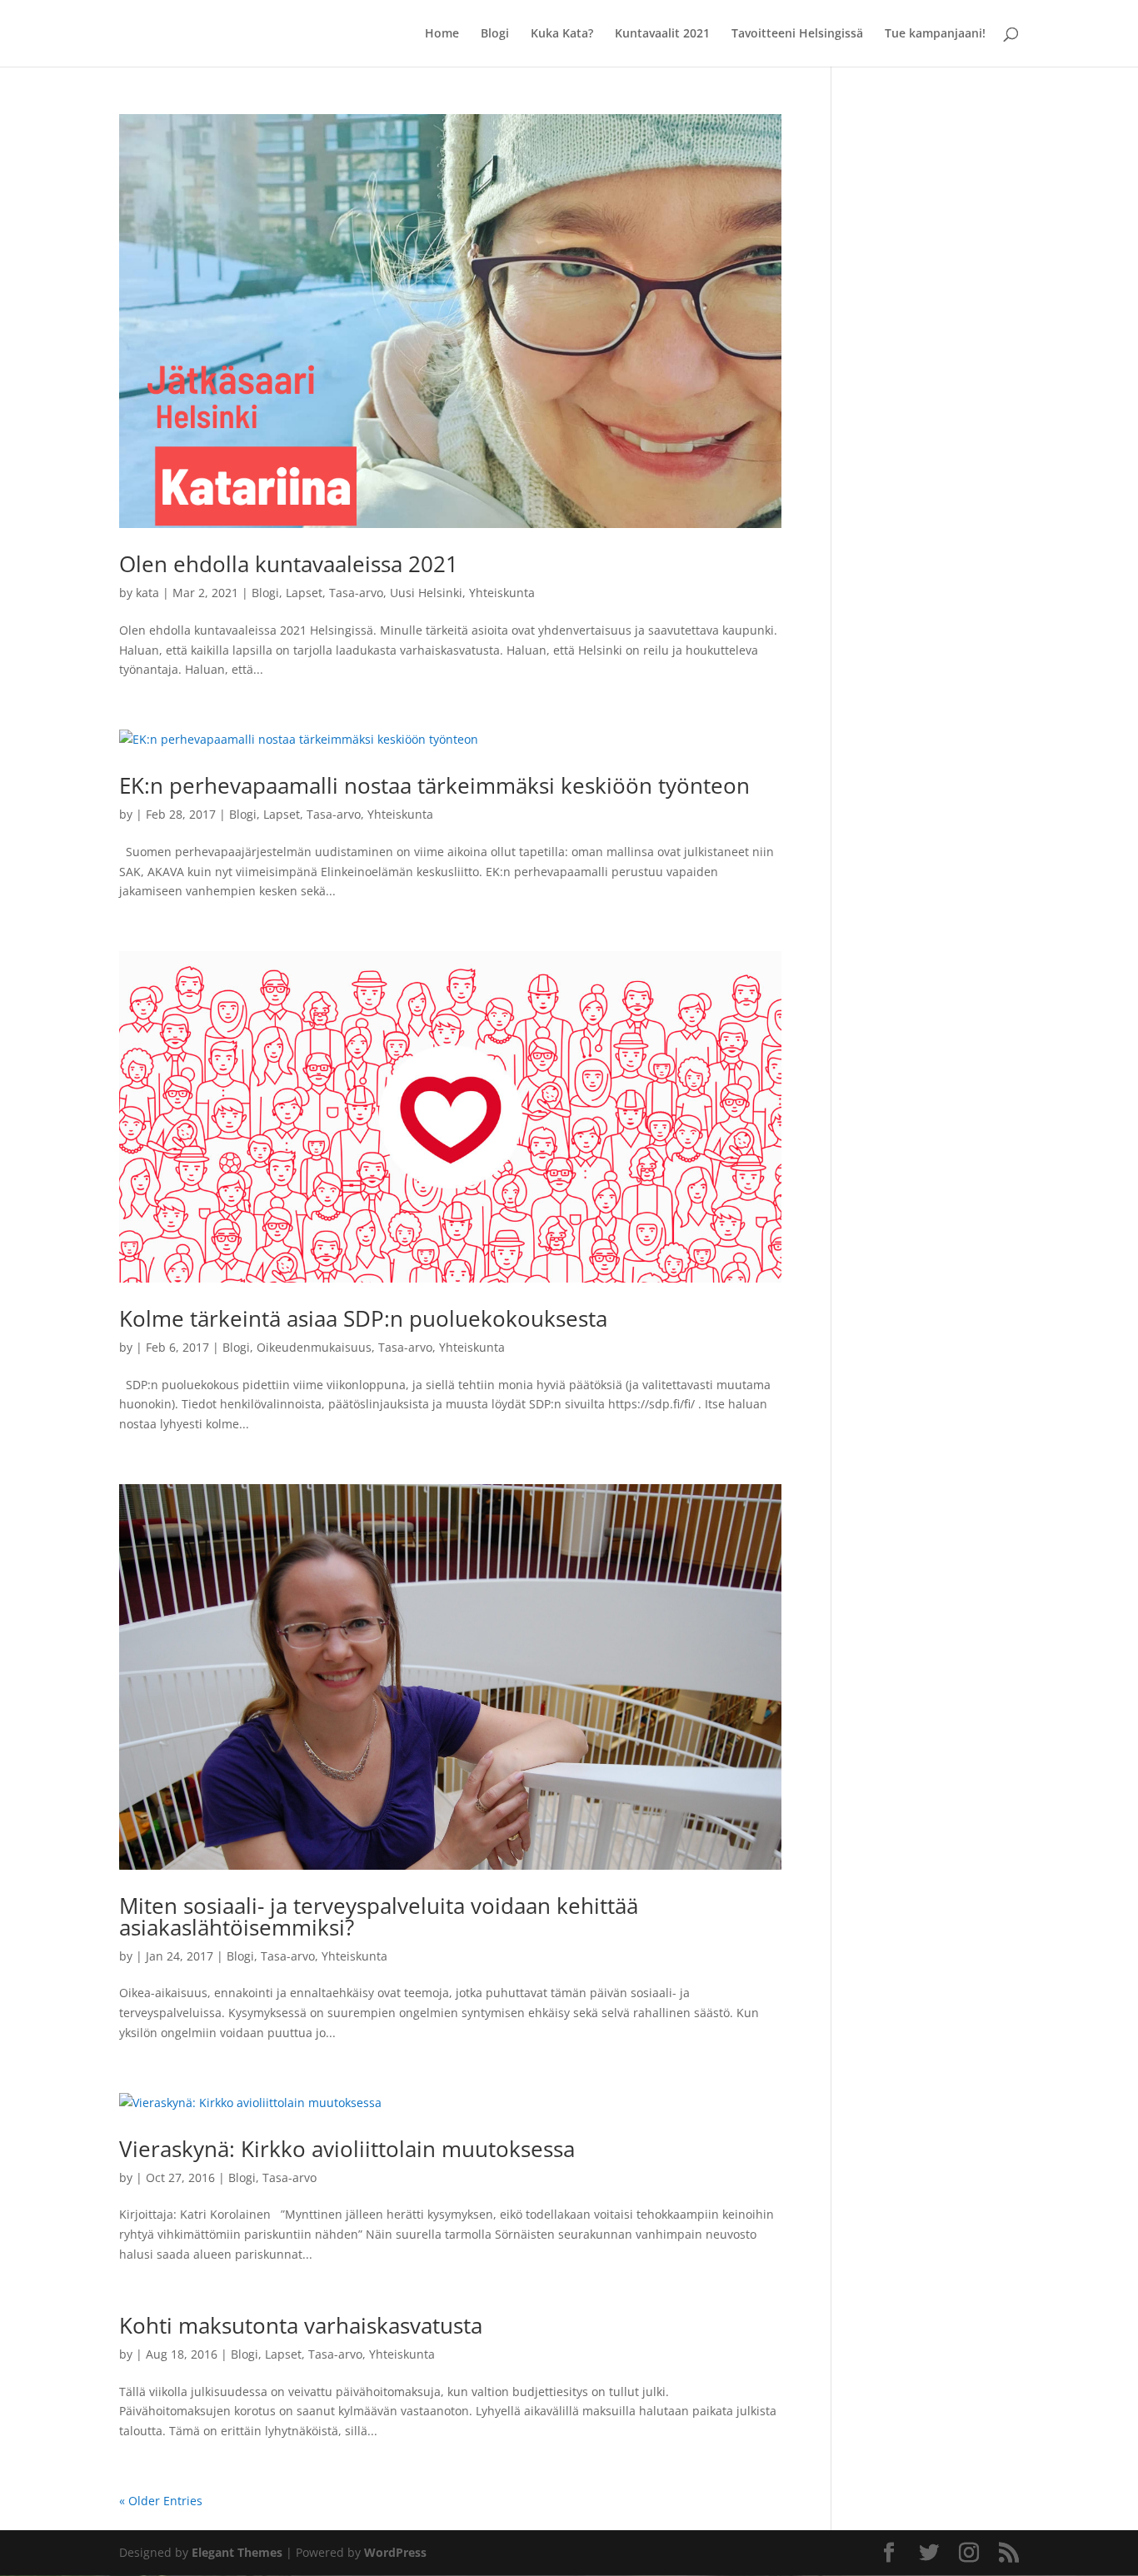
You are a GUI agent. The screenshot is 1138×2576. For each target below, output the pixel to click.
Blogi (495, 34)
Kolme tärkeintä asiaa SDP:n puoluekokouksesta (363, 1318)
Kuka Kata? (562, 34)
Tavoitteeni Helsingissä (797, 34)
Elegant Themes (237, 2552)
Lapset (304, 593)
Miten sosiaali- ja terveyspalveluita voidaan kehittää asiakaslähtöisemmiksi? (379, 1916)
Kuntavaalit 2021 (662, 34)
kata (147, 593)
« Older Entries (161, 2501)
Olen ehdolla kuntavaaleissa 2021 (289, 564)
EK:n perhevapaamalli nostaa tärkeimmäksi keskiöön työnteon (434, 785)
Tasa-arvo (356, 593)
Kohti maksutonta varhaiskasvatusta (301, 2325)
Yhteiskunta (502, 593)
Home (442, 34)
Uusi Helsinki (426, 593)
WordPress (395, 2552)
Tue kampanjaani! (935, 34)
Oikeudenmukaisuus (314, 1347)
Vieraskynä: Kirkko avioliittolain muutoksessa (347, 2149)
